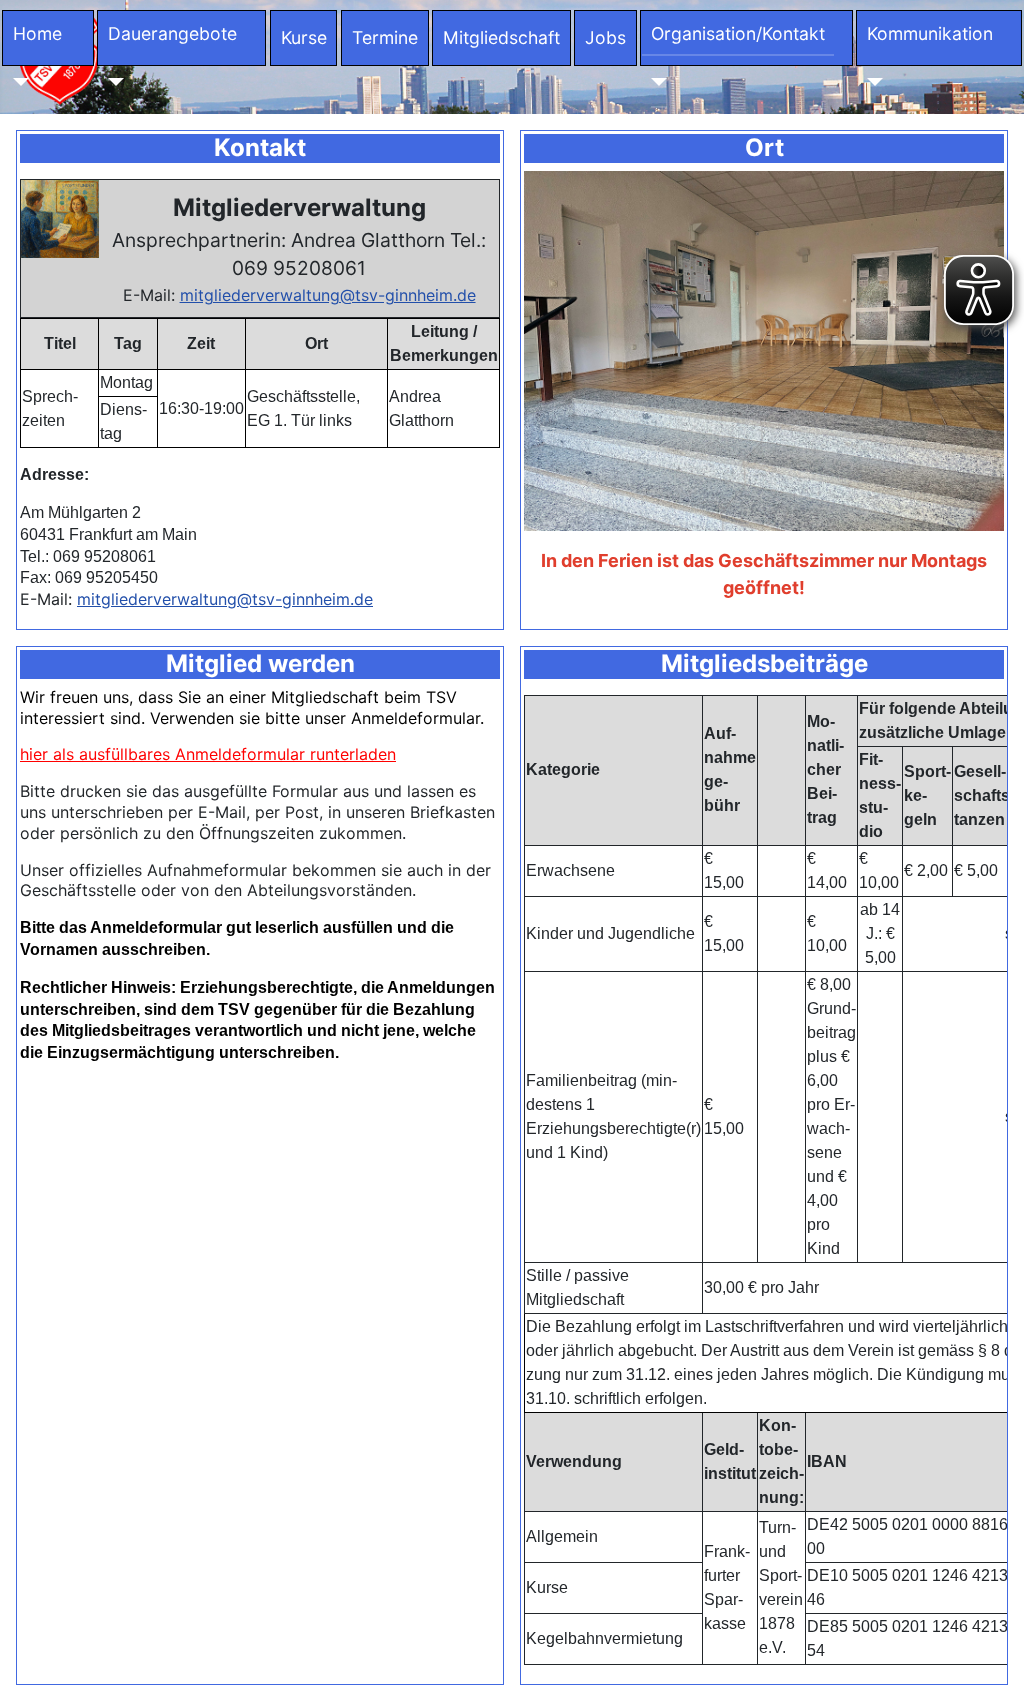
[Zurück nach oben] (989, 1664)
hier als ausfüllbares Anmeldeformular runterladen (208, 754)
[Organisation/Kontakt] (654, 82)
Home (37, 33)
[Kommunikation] (870, 82)
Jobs (605, 37)
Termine (385, 37)
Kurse (304, 37)
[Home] (16, 82)
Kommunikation (930, 33)
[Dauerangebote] (111, 82)
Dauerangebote (172, 33)
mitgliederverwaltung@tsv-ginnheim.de (328, 295)
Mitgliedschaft (501, 37)
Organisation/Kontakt (738, 33)
